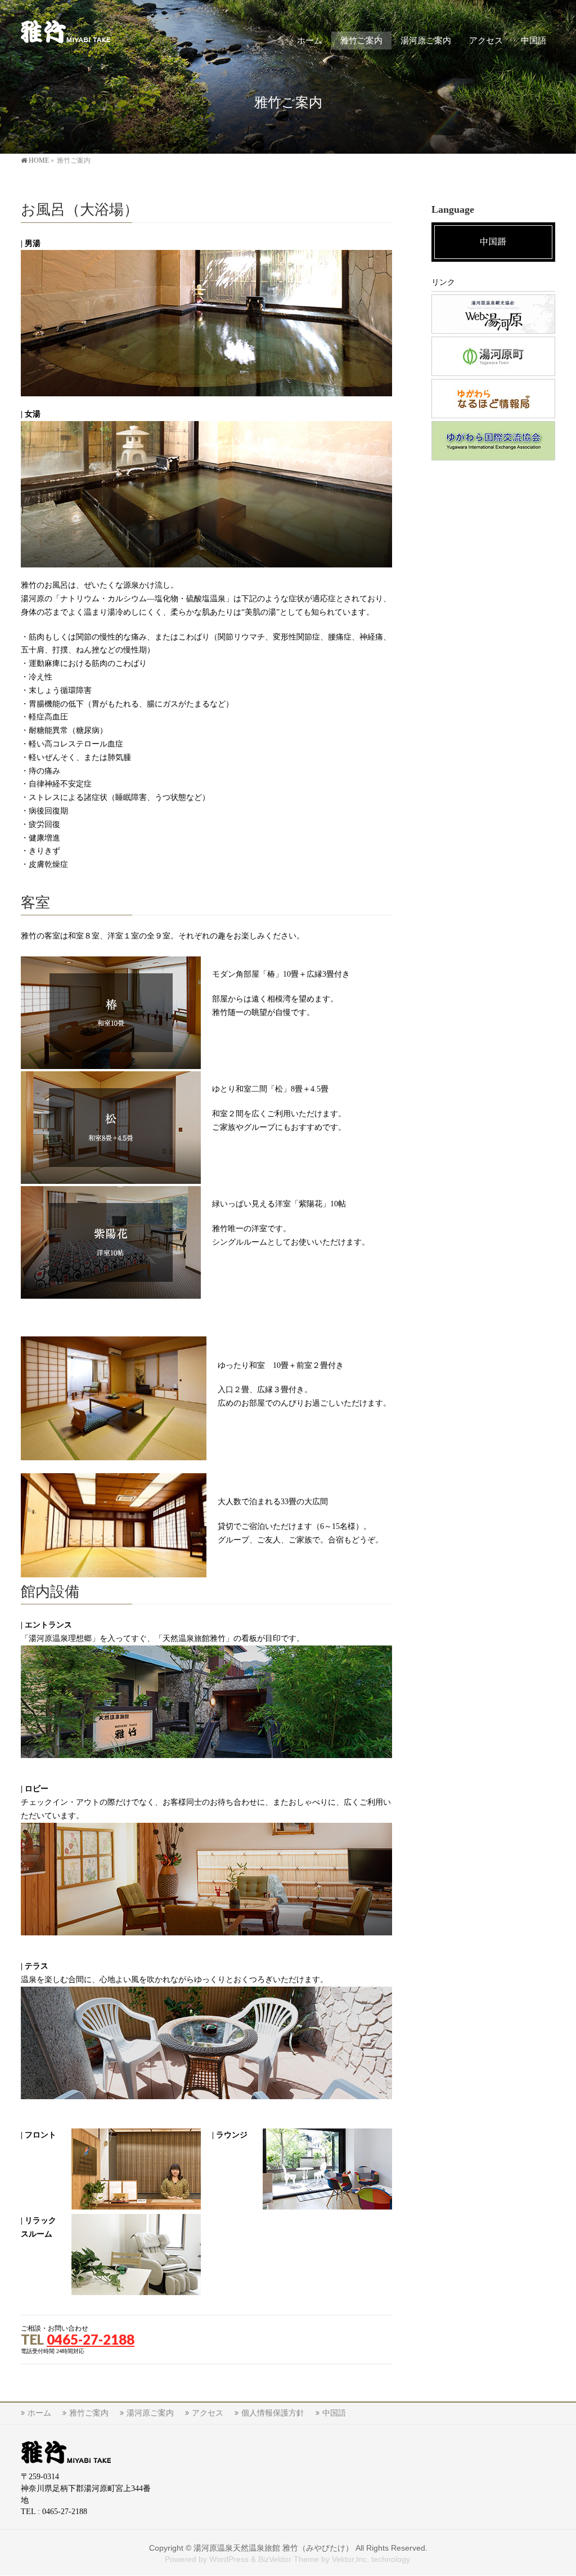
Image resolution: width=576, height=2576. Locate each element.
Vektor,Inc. (350, 2559)
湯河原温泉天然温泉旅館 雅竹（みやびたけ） (273, 2548)
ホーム (39, 2413)
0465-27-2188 (91, 2339)
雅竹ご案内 (89, 2413)
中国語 (334, 2413)
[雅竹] (66, 31)
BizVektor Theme (289, 2559)
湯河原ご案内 (150, 2413)
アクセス (208, 2413)
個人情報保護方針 (273, 2413)
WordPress (229, 2559)
